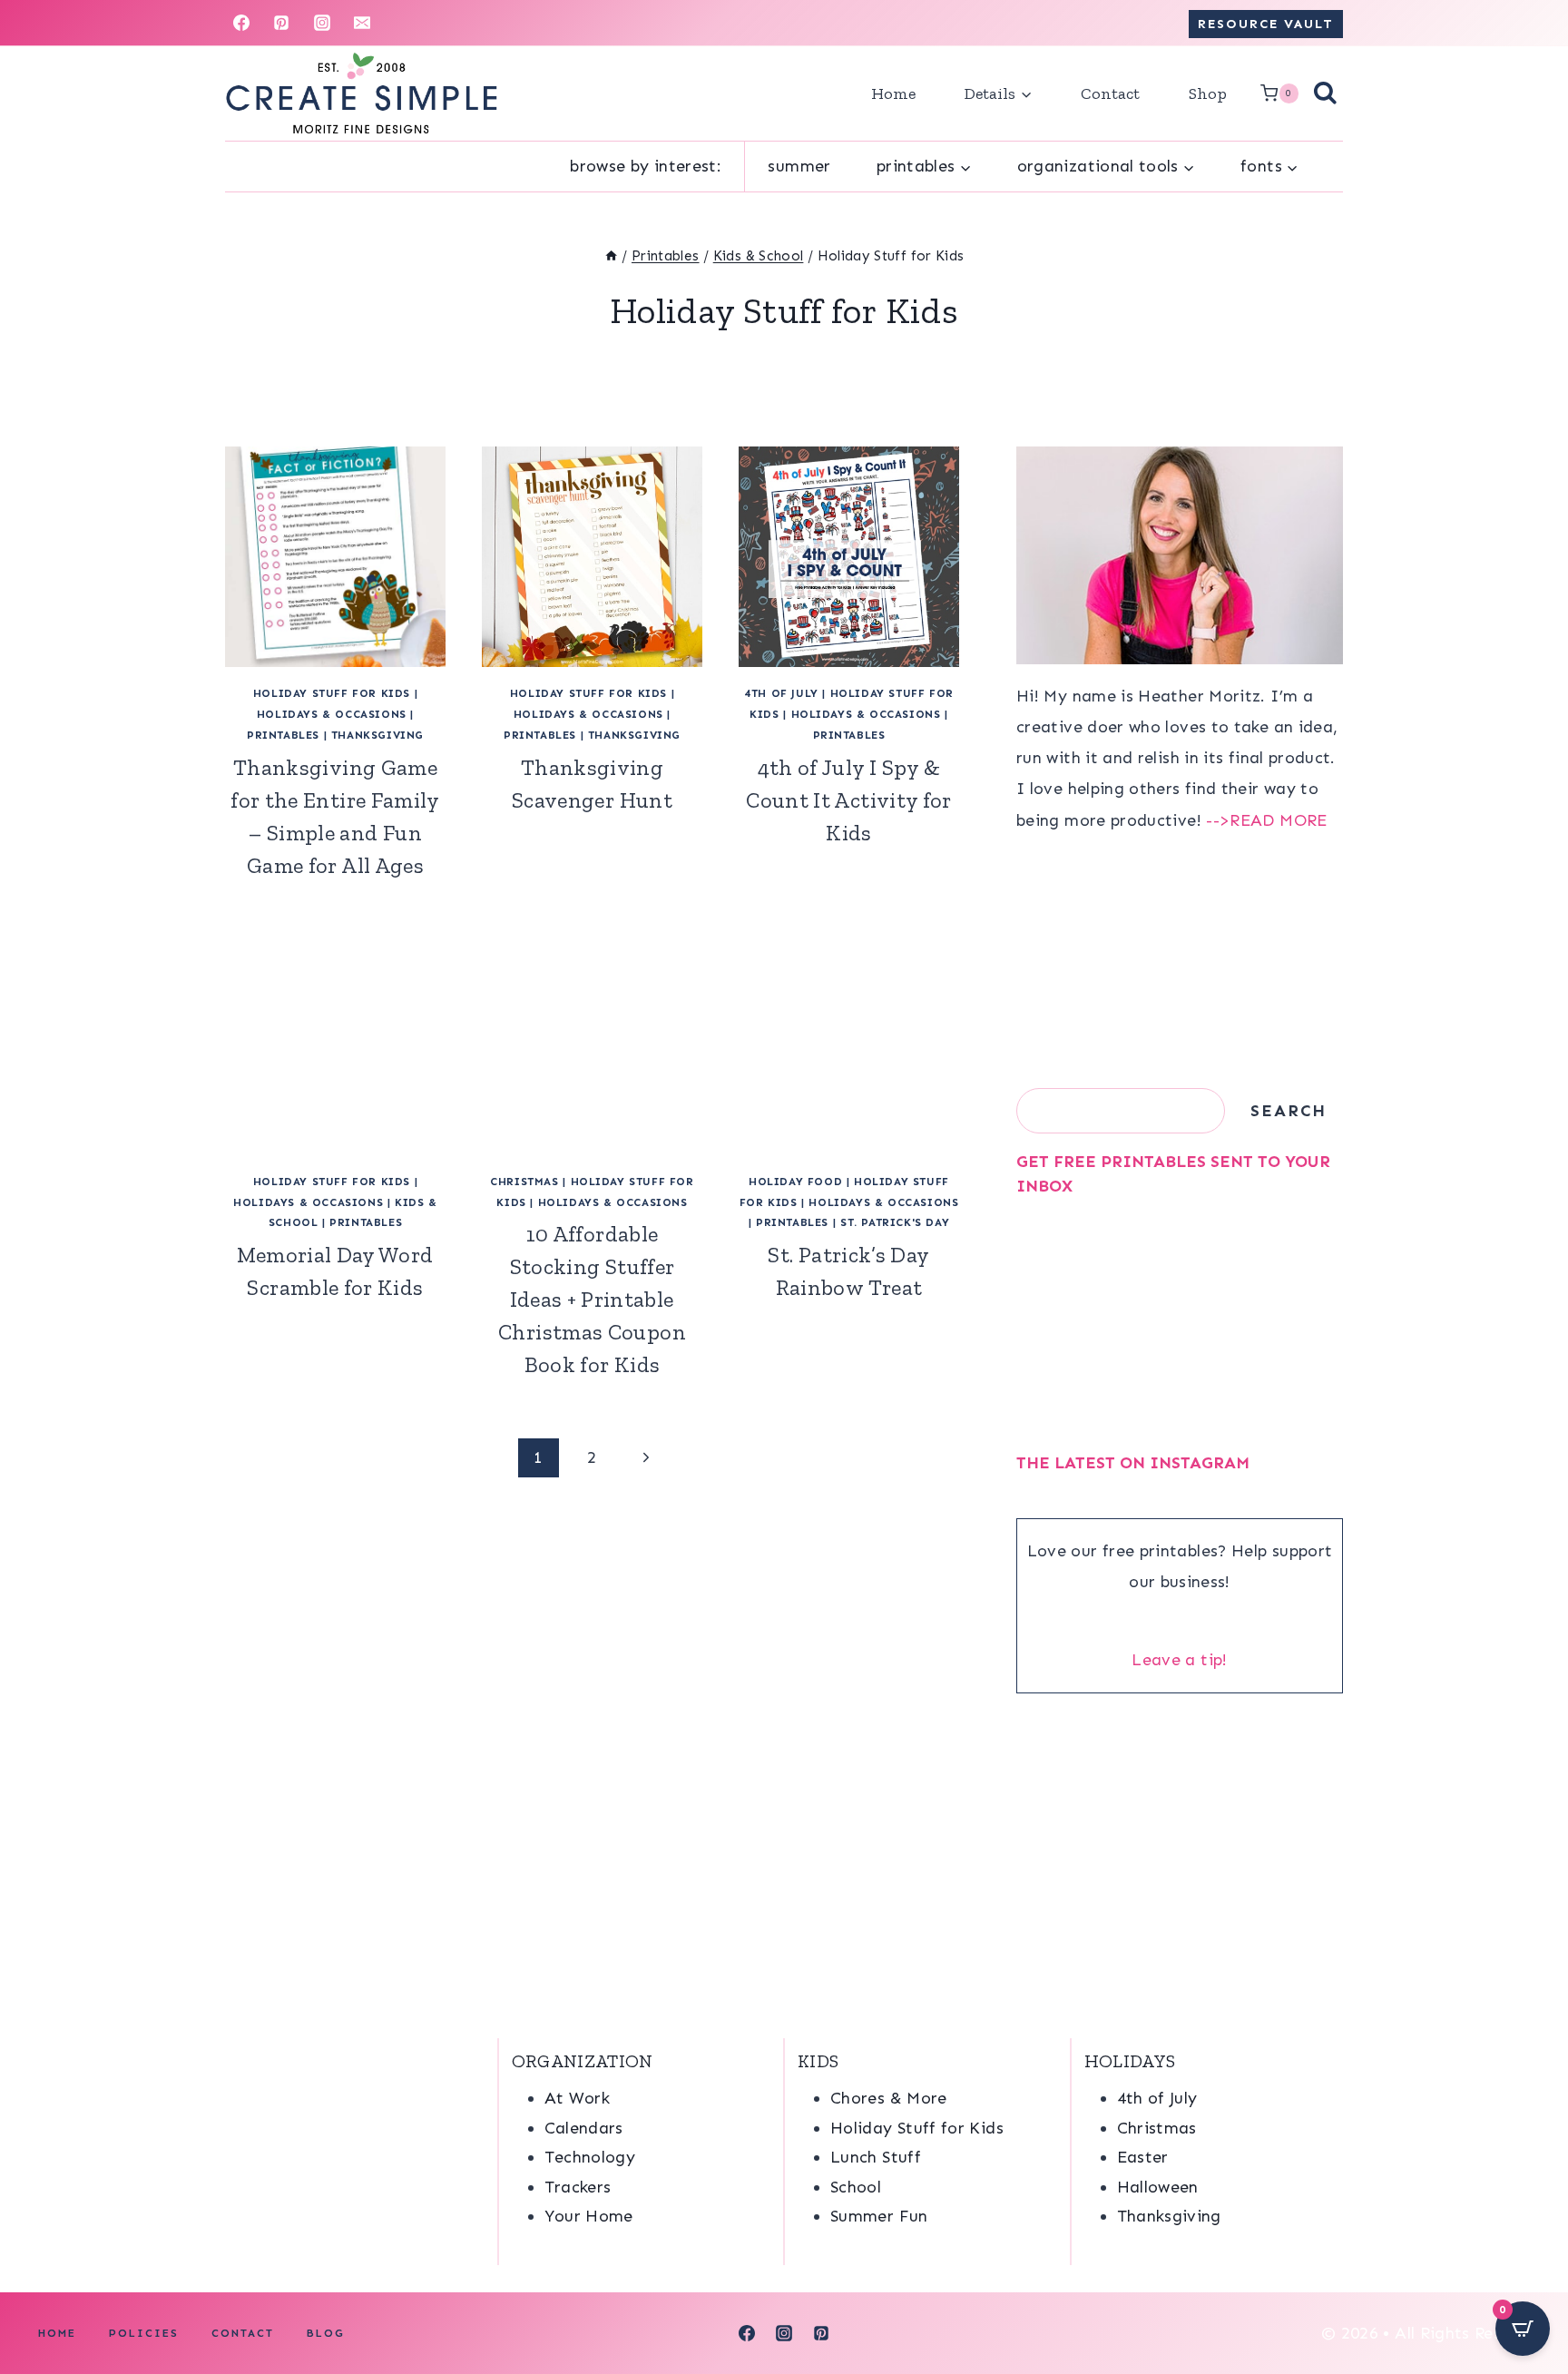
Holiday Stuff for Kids (332, 693)
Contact (1110, 93)
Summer (799, 166)
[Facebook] (241, 23)
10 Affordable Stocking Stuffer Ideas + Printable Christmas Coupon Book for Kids (592, 1299)
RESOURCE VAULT (1266, 24)
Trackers (578, 2187)
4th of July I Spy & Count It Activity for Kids (849, 800)
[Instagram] (322, 23)
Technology (590, 2157)
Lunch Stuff (876, 2157)
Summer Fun (879, 2216)
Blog (326, 2333)
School (856, 2187)
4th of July (781, 693)
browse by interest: (646, 166)
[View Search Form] (1325, 94)
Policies (144, 2333)
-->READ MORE (1266, 820)
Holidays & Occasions (332, 714)
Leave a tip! (1179, 1660)
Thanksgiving (377, 735)
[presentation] (335, 557)
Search (1289, 1111)
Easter (1143, 2157)
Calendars (584, 2128)
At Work (578, 2098)
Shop (1208, 93)
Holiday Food (795, 1182)
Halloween (1158, 2187)
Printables (283, 735)
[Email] (362, 23)
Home (893, 93)
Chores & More (889, 2098)
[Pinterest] (281, 23)
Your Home (589, 2216)
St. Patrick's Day (895, 1222)
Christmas (524, 1182)
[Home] (611, 256)
